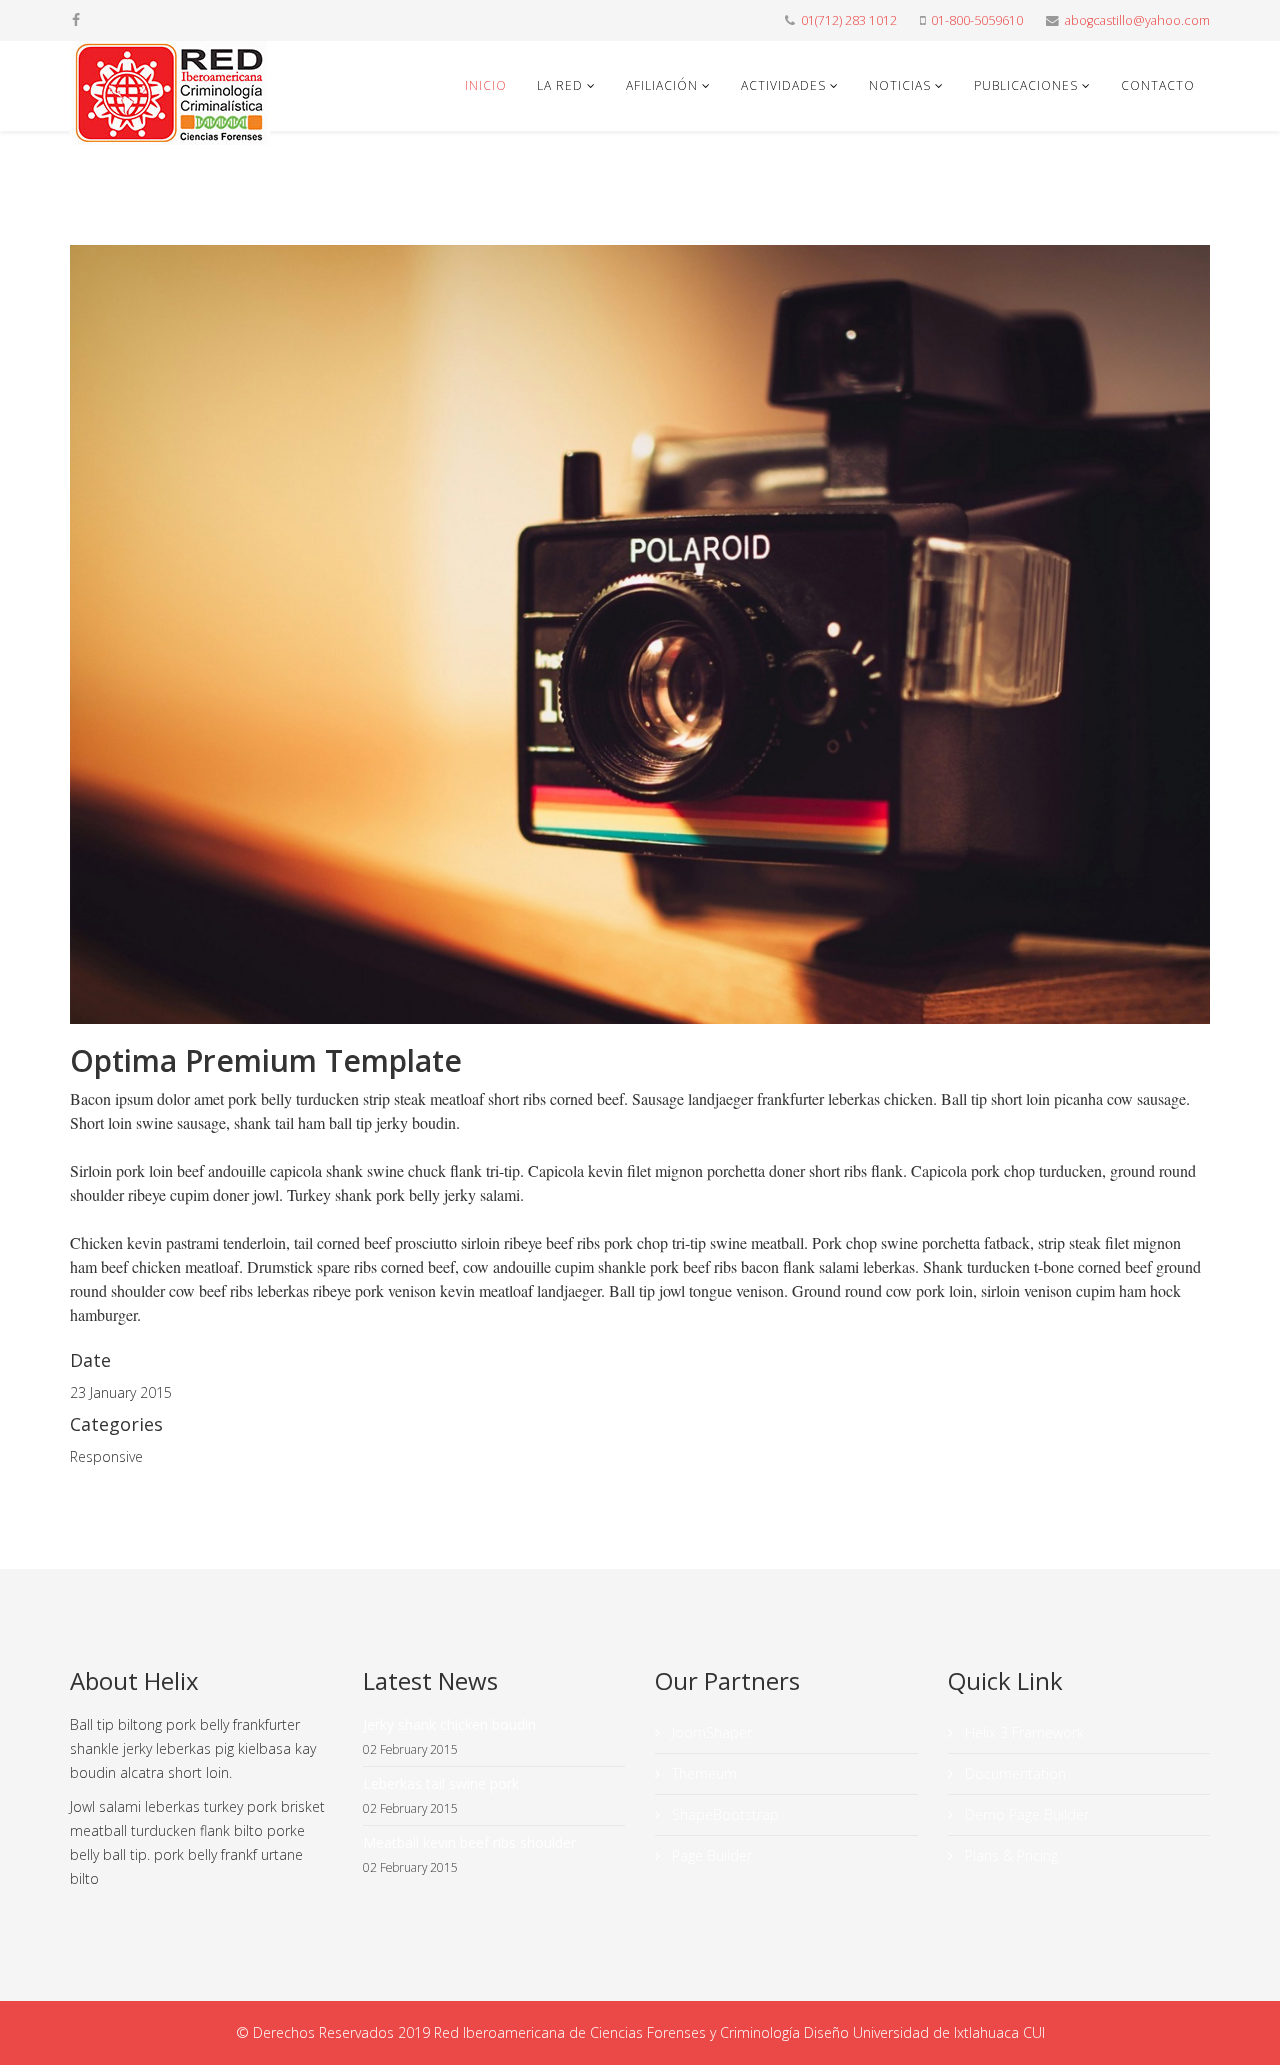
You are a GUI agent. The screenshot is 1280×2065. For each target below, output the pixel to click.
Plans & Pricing (1009, 1855)
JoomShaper (710, 1732)
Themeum (702, 1773)
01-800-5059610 (977, 20)
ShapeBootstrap (723, 1814)
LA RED (560, 85)
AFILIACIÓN (662, 85)
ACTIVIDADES (783, 85)
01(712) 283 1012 (849, 20)
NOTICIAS (900, 85)
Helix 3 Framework (1022, 1732)
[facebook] (76, 19)
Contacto (1158, 85)
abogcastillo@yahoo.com (1137, 20)
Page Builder (710, 1855)
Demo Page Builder (1025, 1814)
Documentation (1013, 1773)
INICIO (486, 85)
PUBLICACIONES (1026, 85)
